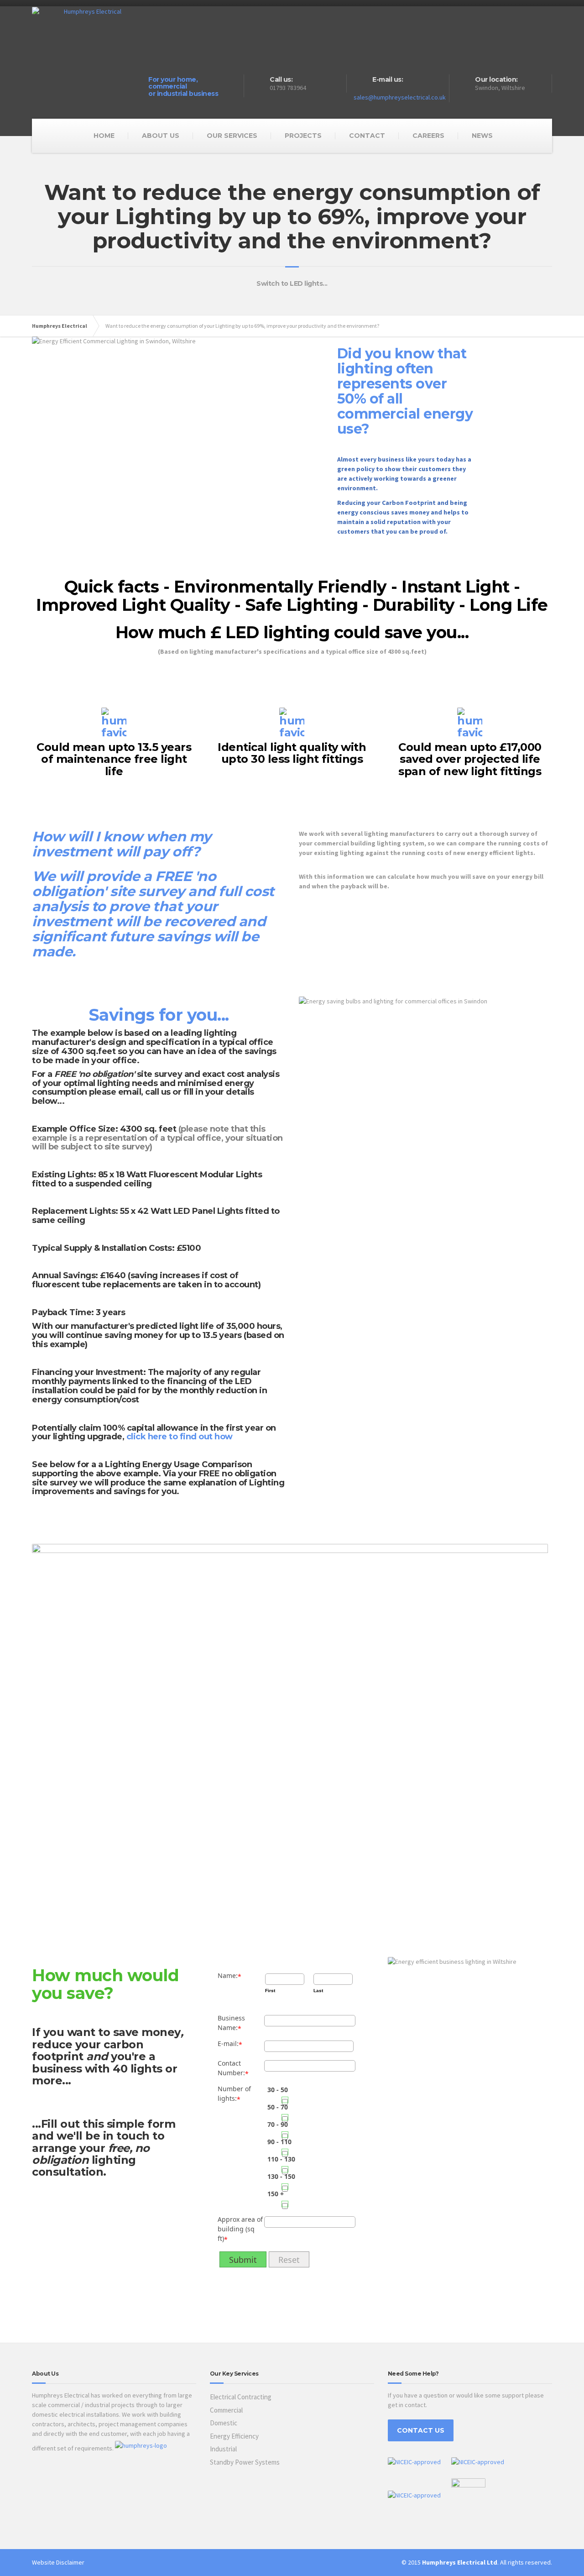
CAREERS (428, 136)
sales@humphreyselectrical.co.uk (400, 97)
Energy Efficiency (234, 2436)
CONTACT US (421, 2430)
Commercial (226, 2410)
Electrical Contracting (241, 2397)
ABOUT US (161, 136)
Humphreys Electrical (60, 326)
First (270, 1991)
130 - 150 (281, 2176)
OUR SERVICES (232, 136)
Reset (289, 2260)
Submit (243, 2260)
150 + (276, 2194)
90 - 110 (279, 2142)
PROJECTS (303, 136)
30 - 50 (278, 2090)
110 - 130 (281, 2159)
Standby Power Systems (245, 2462)
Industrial (223, 2449)
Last (318, 1991)
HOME (104, 136)
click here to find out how (180, 1437)
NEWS (482, 136)
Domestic (224, 2423)
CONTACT (367, 136)
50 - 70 (278, 2107)
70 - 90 (278, 2124)
